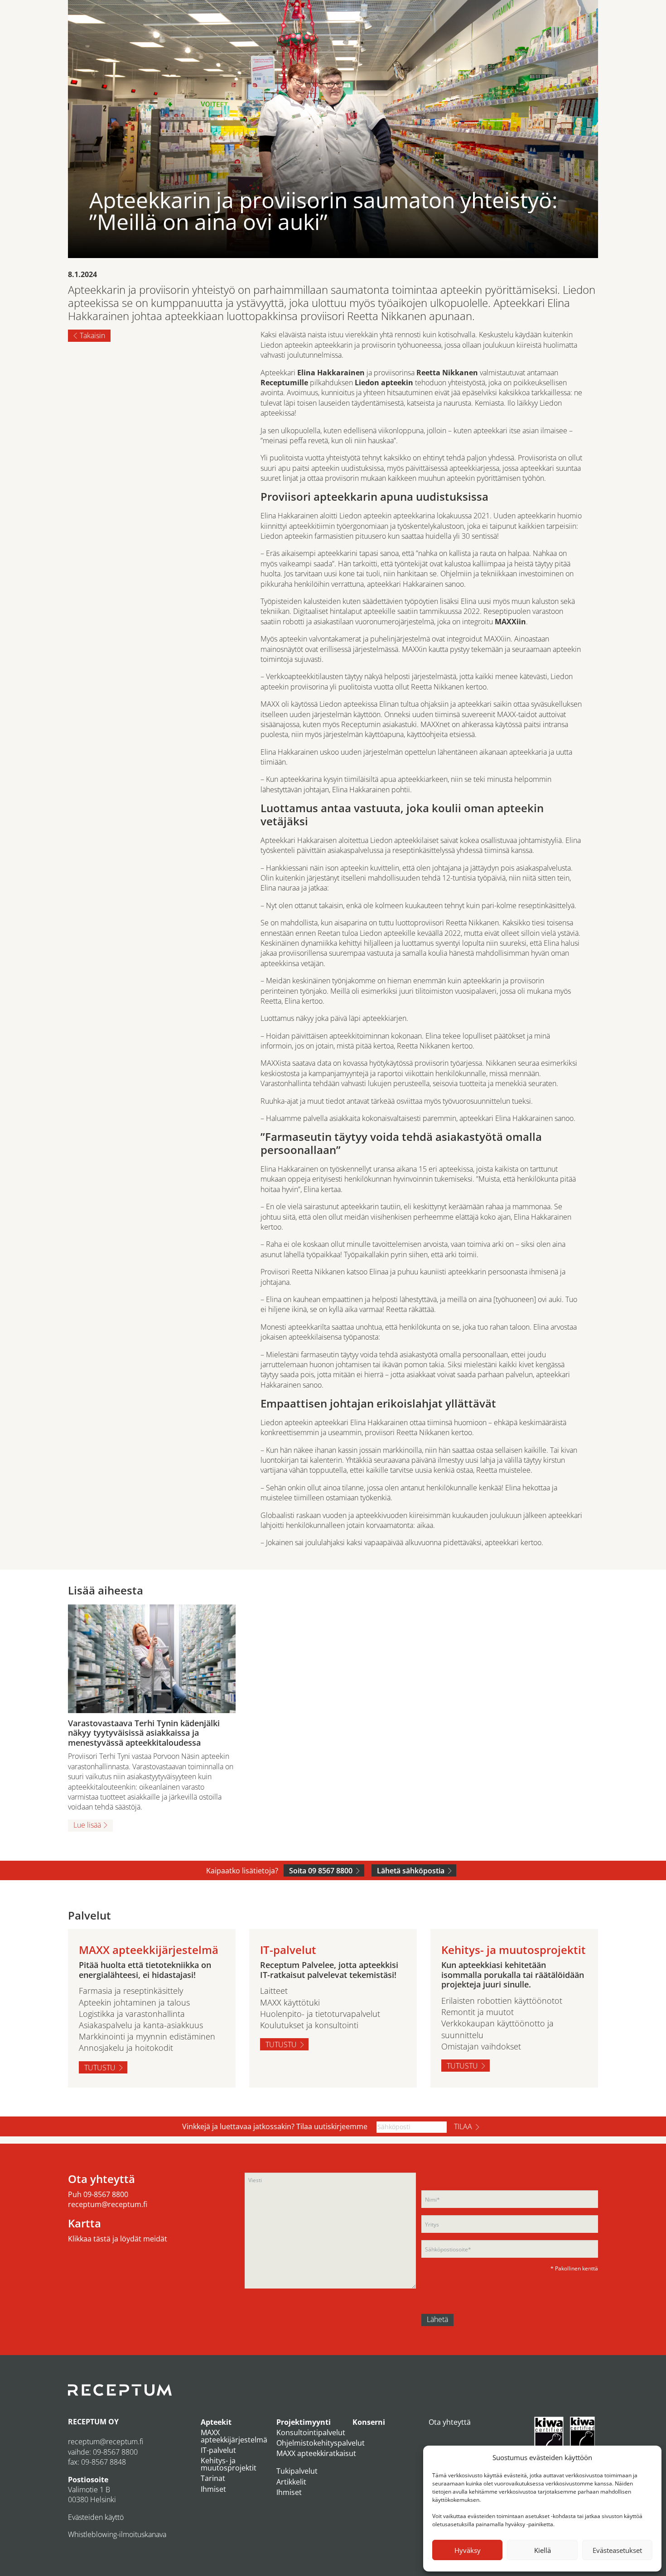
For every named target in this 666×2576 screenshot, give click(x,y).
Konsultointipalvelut (311, 2432)
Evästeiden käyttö (96, 2517)
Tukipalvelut (297, 2471)
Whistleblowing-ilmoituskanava (117, 2534)
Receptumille (284, 383)
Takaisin (92, 335)
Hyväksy (468, 2550)
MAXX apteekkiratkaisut (316, 2453)
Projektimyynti (304, 2422)
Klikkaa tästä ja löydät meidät (118, 2239)
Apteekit (216, 2422)
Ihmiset (213, 2489)
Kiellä (543, 2550)
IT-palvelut (218, 2450)
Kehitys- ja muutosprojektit (229, 2464)
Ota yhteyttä (450, 2422)
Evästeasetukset (617, 2550)
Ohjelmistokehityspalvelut (321, 2443)
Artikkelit (291, 2482)
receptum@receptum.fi (108, 2204)
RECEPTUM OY (93, 2422)
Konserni (369, 2422)
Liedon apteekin (384, 383)
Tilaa (463, 2126)
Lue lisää (87, 1825)
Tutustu (100, 2068)
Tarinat (213, 2478)
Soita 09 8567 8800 (321, 1871)
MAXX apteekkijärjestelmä (234, 2436)
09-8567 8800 (106, 2194)
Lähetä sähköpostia (411, 1871)
